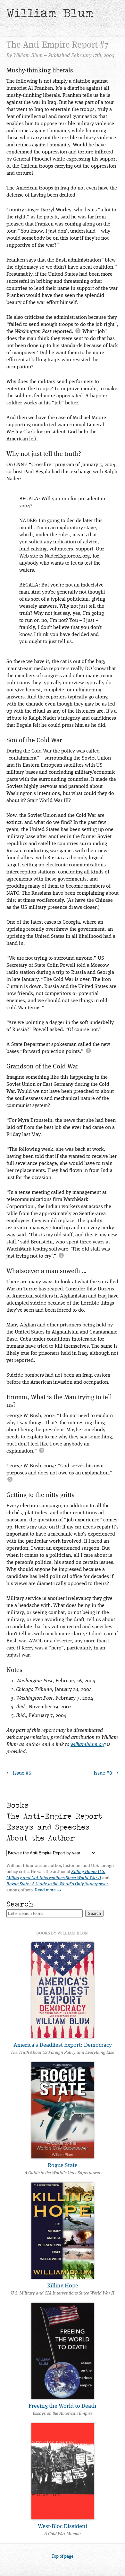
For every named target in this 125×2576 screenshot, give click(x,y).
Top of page (63, 2556)
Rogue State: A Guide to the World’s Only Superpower (57, 1884)
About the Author (41, 1838)
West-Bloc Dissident (63, 2526)
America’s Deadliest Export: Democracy (63, 2045)
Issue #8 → (106, 1773)
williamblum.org (88, 1745)
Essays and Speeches (48, 1827)
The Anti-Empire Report (54, 1816)
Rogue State (63, 2165)
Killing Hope (63, 2286)
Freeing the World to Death (63, 2406)
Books (17, 1805)
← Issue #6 (19, 1773)
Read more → (48, 1890)
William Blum (50, 13)
